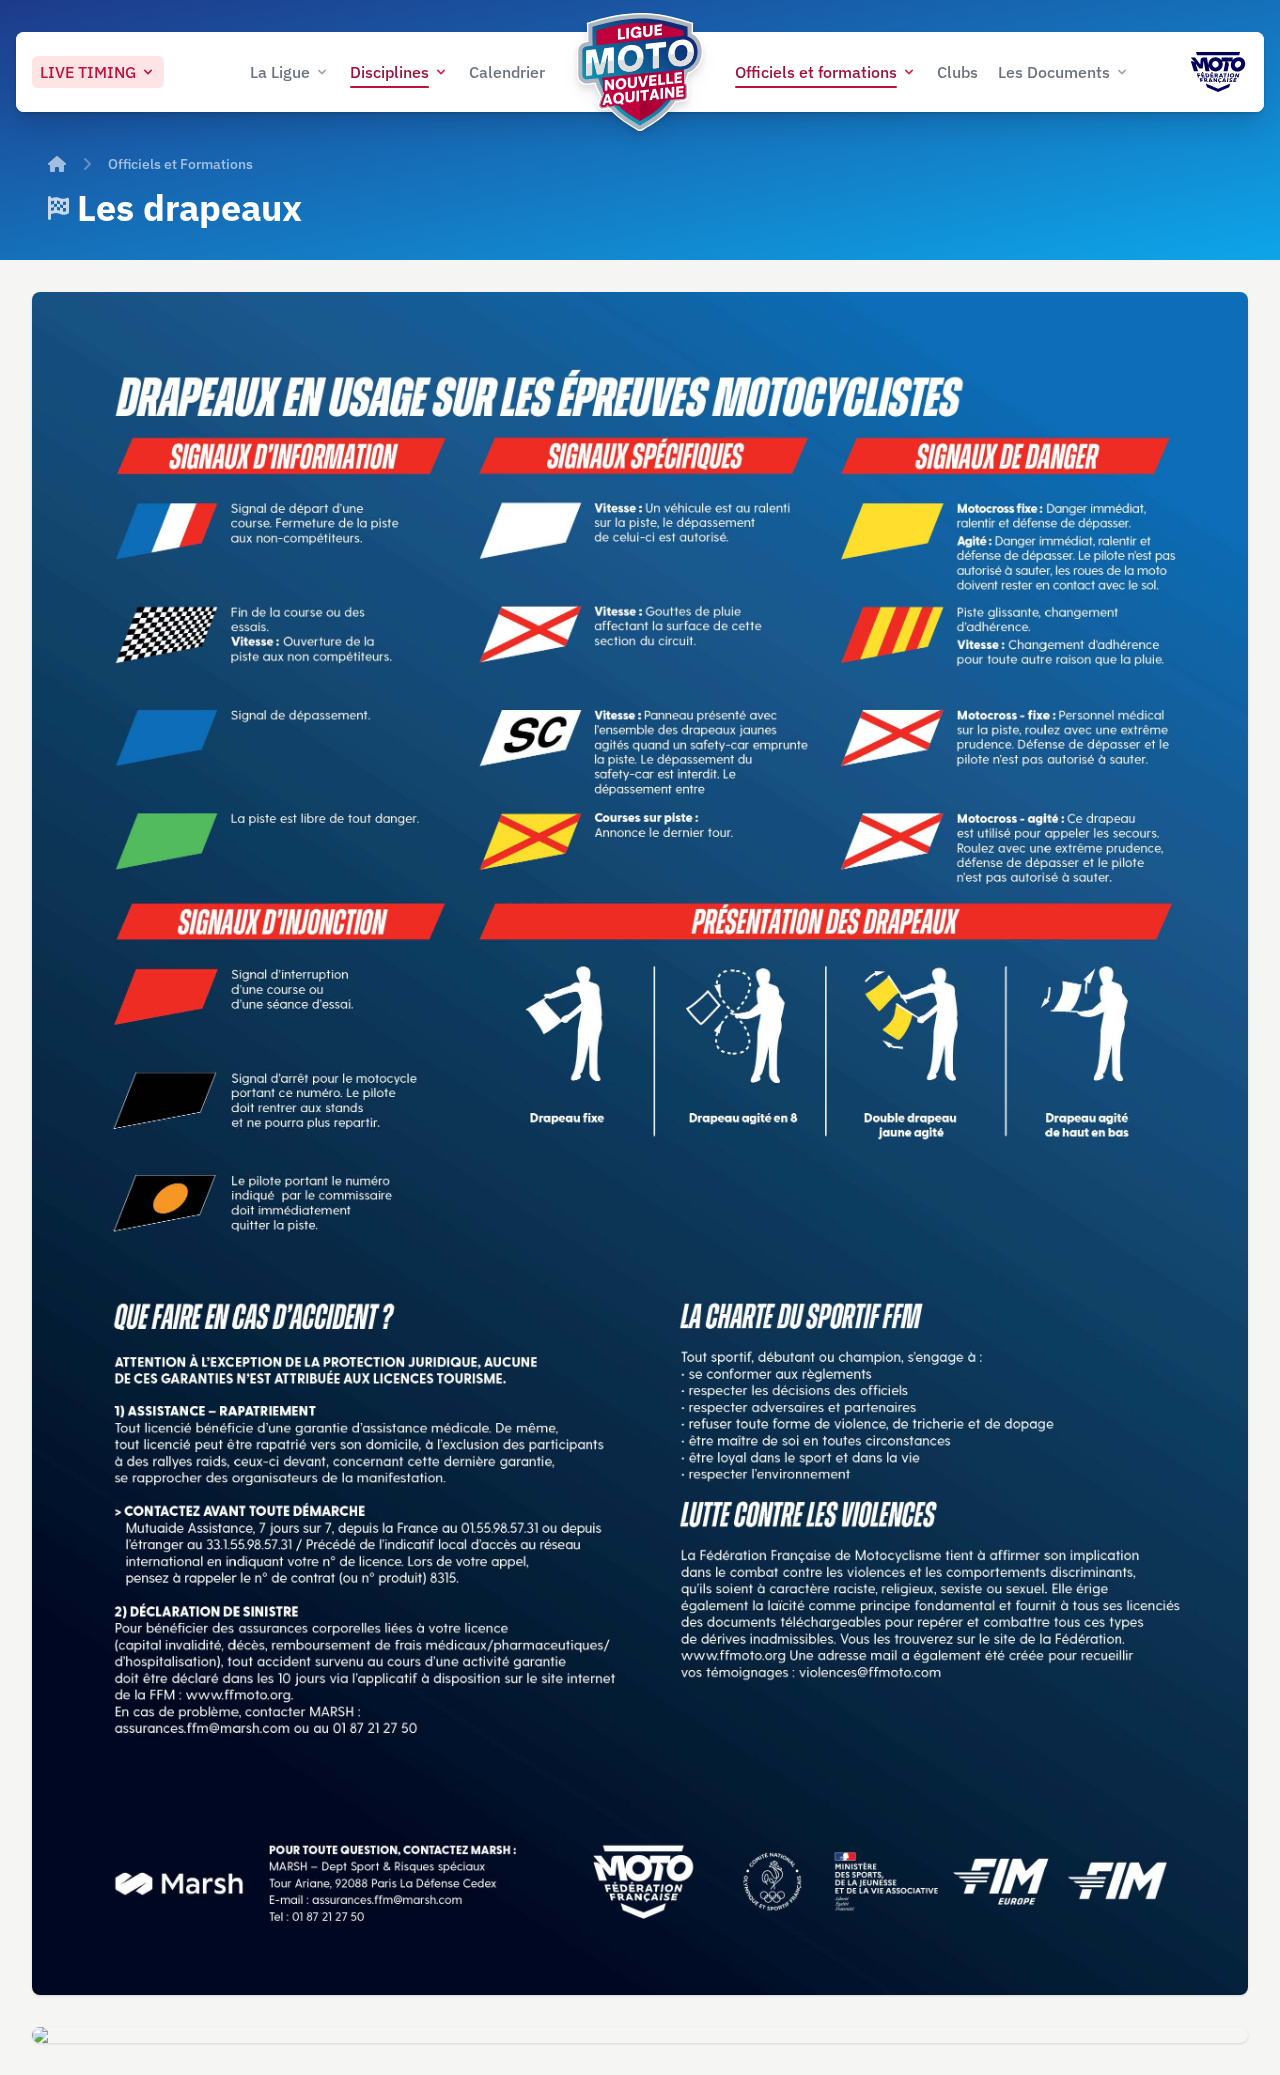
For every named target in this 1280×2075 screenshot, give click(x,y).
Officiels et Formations (180, 164)
